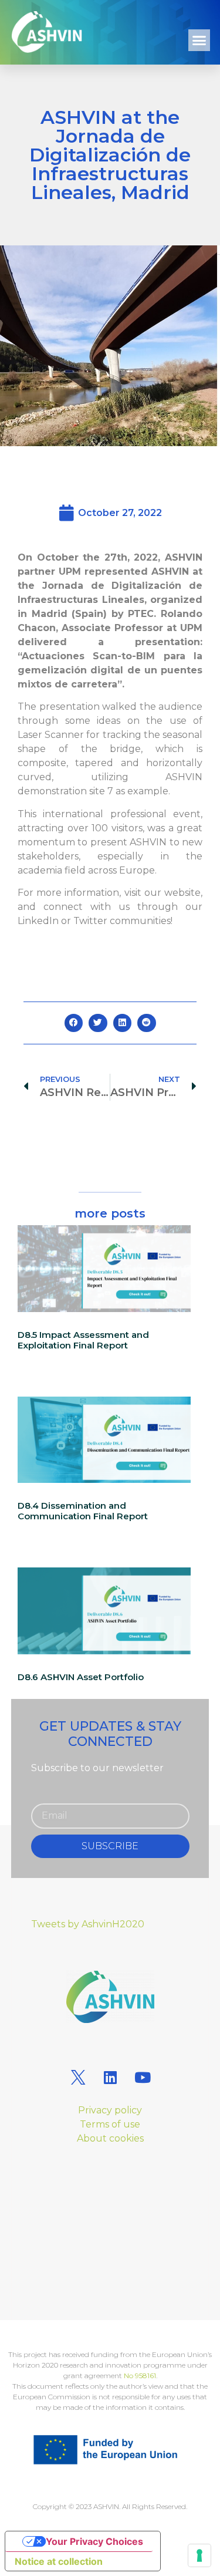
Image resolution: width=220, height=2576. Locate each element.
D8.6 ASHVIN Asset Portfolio (81, 1677)
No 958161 (140, 2376)
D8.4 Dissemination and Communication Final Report (83, 1511)
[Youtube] (143, 2077)
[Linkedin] (110, 2077)
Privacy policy (110, 2110)
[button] (199, 41)
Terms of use (110, 2124)
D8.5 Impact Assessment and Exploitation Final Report (83, 1340)
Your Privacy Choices (94, 2541)
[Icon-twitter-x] (78, 2077)
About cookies (110, 2138)
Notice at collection (59, 2561)
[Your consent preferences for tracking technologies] (199, 2555)
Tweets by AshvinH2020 (88, 1924)
